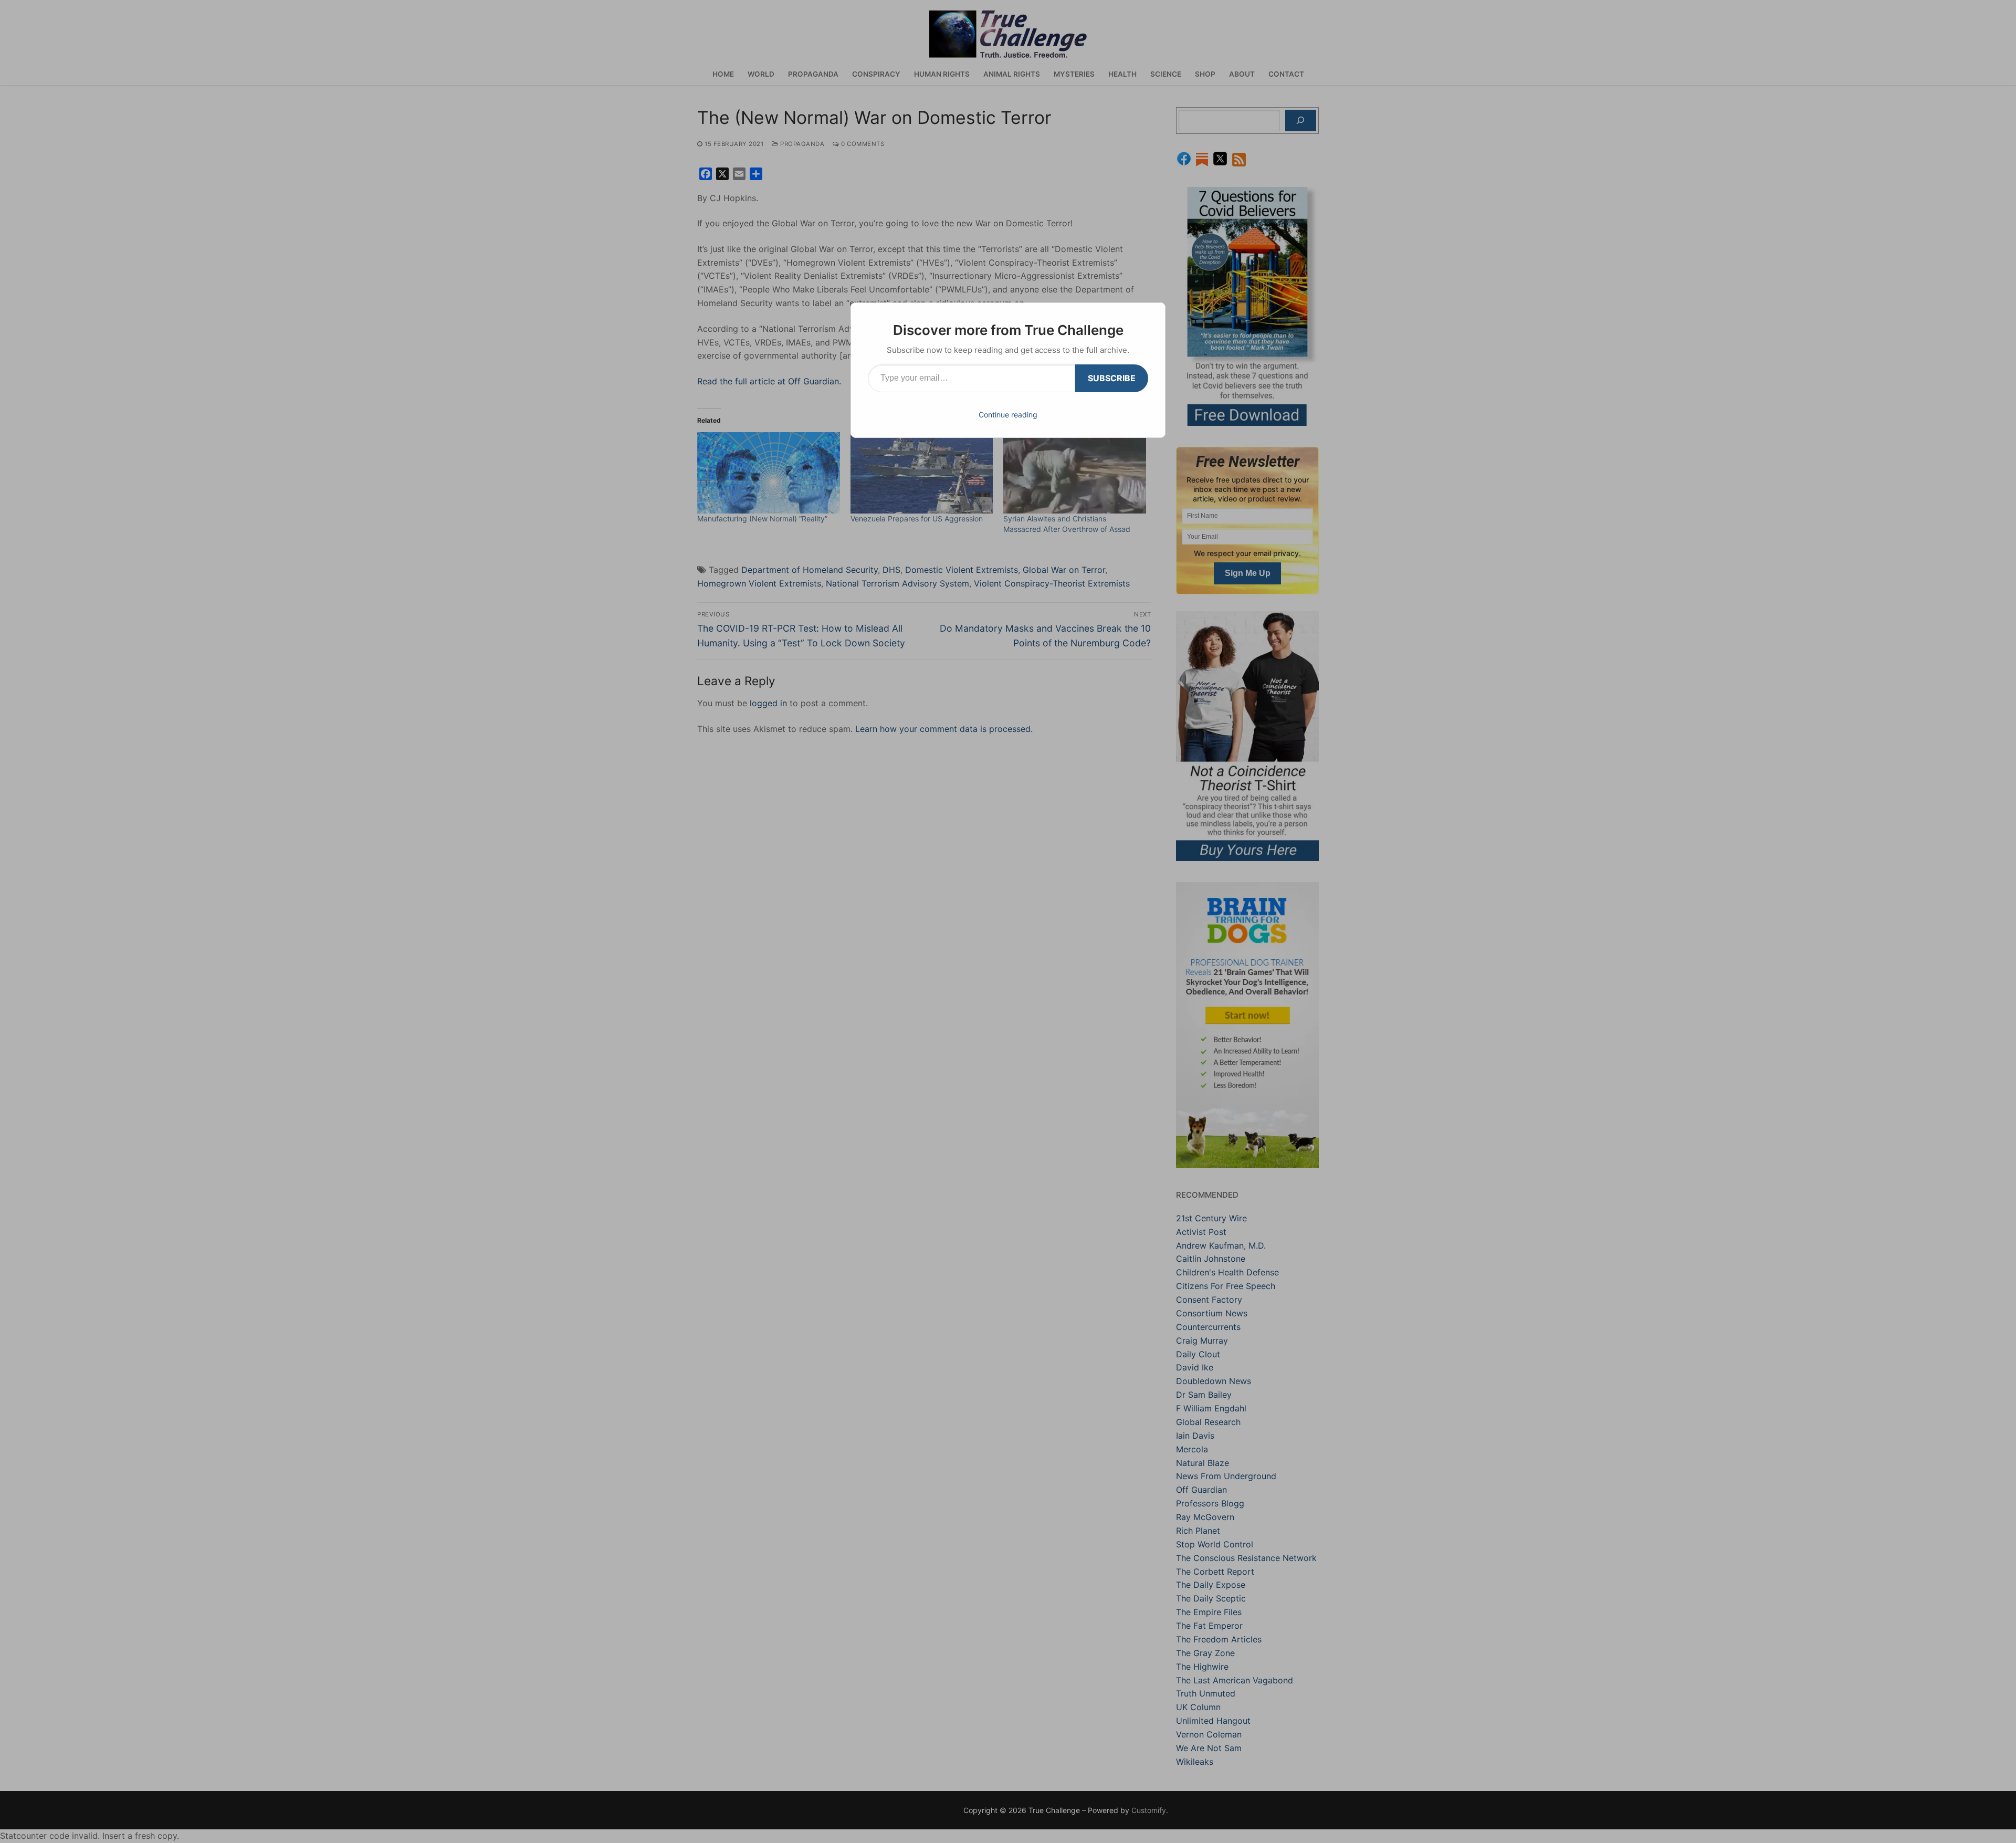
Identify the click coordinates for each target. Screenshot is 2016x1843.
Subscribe (1112, 378)
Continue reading (1008, 415)
